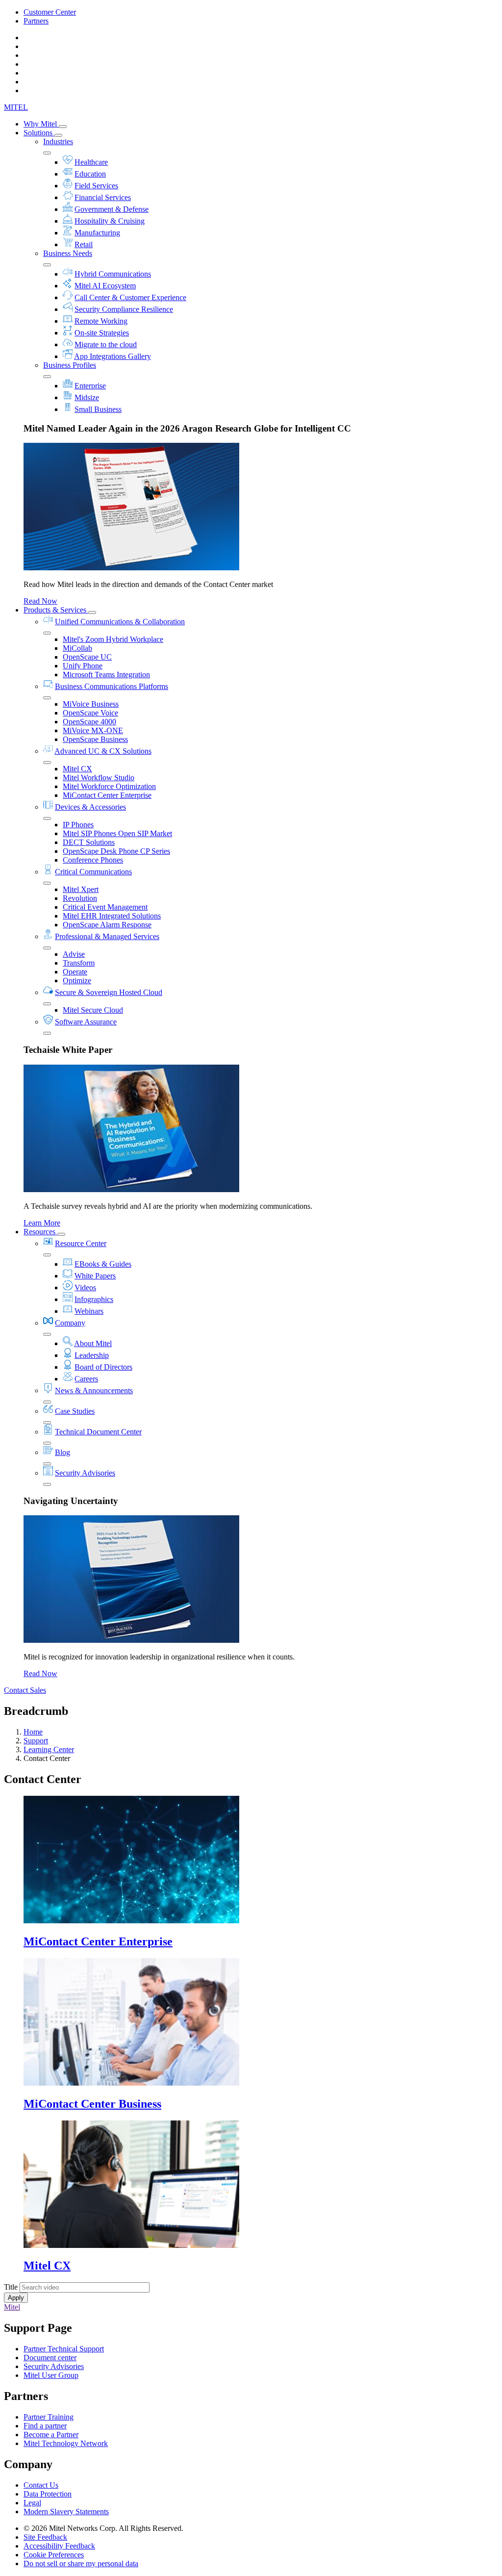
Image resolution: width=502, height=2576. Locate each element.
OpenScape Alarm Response (107, 925)
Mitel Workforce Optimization (109, 786)
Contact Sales (25, 1690)
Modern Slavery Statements (66, 2512)
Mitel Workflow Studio (99, 778)
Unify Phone (83, 666)
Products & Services (56, 610)
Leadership (92, 1355)
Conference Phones (93, 860)
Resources (40, 1232)
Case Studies (75, 1411)
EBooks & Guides (103, 1264)
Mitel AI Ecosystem (105, 286)
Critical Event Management (105, 907)
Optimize (77, 981)
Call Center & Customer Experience (130, 297)
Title (11, 2287)
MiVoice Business (91, 704)
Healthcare (91, 162)
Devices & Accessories (90, 807)
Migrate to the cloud (106, 344)
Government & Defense (112, 209)
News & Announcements (94, 1390)
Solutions (39, 133)
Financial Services (103, 197)
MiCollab (77, 648)
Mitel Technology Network (66, 2443)
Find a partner (45, 2426)
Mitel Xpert (81, 889)
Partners (36, 21)
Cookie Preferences (54, 2555)
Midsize (87, 397)
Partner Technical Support (64, 2349)
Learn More (42, 1223)
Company (70, 1323)
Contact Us (41, 2485)
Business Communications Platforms (112, 686)
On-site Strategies (102, 333)
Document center (50, 2358)
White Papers (95, 1276)
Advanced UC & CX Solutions (103, 751)
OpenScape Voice (90, 713)
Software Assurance (86, 1022)
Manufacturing (97, 233)
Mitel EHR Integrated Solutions (112, 916)
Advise (74, 954)
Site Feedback (45, 2537)
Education (90, 174)
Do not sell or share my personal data (81, 2563)
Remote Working (101, 321)
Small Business (98, 409)
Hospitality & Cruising (110, 221)
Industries (58, 141)
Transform (79, 963)
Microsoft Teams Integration (106, 675)
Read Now (40, 601)
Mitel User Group (51, 2375)
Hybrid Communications (113, 274)
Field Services (96, 186)
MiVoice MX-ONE (93, 730)
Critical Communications (93, 872)
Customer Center (50, 12)
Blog (63, 1452)
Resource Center (81, 1243)
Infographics (94, 1299)
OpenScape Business (95, 739)
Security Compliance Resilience (124, 309)
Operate (75, 972)
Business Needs (68, 253)
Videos (85, 1288)
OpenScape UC (87, 657)
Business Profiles (70, 365)
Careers (86, 1379)
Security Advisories (85, 1473)
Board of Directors (103, 1367)
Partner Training (49, 2417)
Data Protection (48, 2494)
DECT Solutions (89, 842)
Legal (32, 2503)
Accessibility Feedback (59, 2546)
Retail (84, 244)
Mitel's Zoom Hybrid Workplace (113, 639)
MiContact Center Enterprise (107, 795)
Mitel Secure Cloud (93, 1010)
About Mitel (93, 1343)
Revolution (80, 898)
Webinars (89, 1311)
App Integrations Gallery (113, 356)
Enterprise (90, 386)
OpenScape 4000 (89, 722)
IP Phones (78, 825)
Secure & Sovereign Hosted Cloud (109, 992)
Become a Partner (51, 2435)
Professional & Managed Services (107, 936)
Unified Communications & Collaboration (120, 622)
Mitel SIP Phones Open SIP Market (117, 833)
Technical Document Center (98, 1432)
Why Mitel (41, 124)
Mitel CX (77, 769)
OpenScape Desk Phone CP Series (116, 851)
